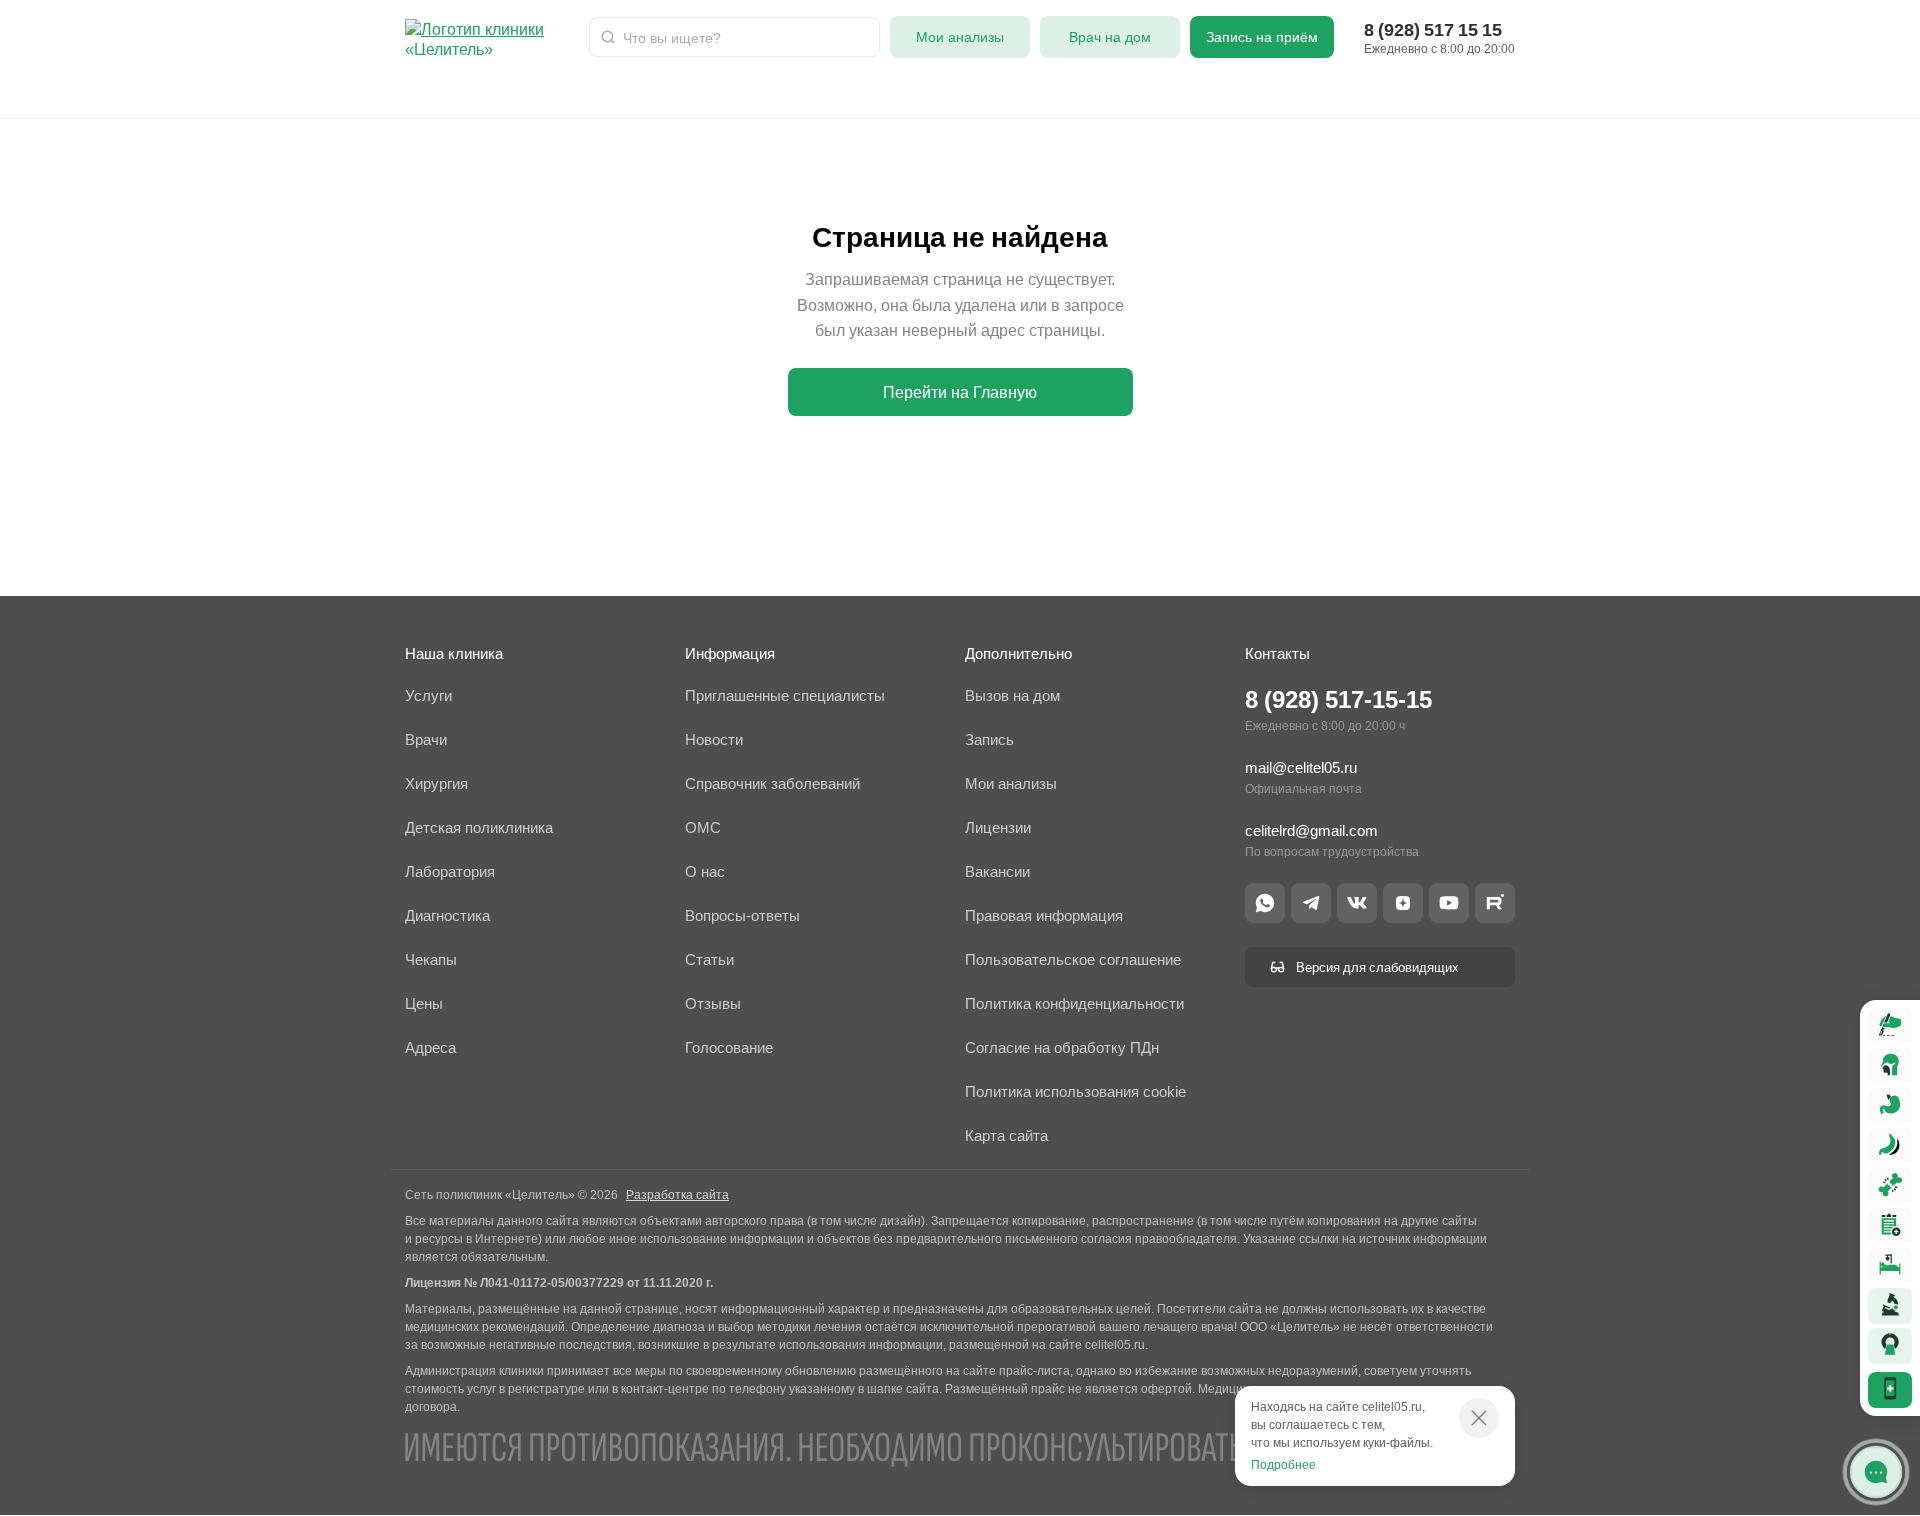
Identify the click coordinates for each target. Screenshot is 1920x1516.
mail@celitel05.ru (1301, 767)
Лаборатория (685, 93)
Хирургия (800, 93)
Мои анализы (1011, 783)
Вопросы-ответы (1361, 93)
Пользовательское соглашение (1073, 959)
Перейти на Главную (960, 392)
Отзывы (1482, 93)
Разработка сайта (677, 1194)
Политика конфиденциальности (1074, 1003)
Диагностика (978, 93)
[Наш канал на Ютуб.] (1449, 903)
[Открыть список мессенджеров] (1876, 1472)
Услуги (505, 93)
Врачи (428, 93)
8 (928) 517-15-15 (1338, 699)
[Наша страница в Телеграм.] (1311, 903)
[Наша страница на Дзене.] (1403, 903)
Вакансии (997, 871)
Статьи (1661, 93)
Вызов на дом (1012, 695)
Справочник (1762, 93)
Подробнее (1283, 1464)
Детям (583, 93)
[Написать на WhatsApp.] (1265, 903)
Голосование (729, 1047)
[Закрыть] (1479, 1418)
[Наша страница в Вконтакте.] (1357, 903)
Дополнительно (1018, 653)
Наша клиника (454, 653)
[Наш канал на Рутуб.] (1495, 903)
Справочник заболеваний (772, 783)
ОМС (883, 93)
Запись (989, 739)
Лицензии (998, 827)
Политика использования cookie (1075, 1091)
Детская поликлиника (479, 827)
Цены (424, 1003)
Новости (1573, 93)
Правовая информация (1044, 915)
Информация (730, 653)
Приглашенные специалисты (785, 695)
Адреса (1154, 93)
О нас (1076, 93)
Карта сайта (1006, 1135)
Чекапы (1240, 93)
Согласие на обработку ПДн (1062, 1047)
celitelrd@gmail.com (1311, 830)
